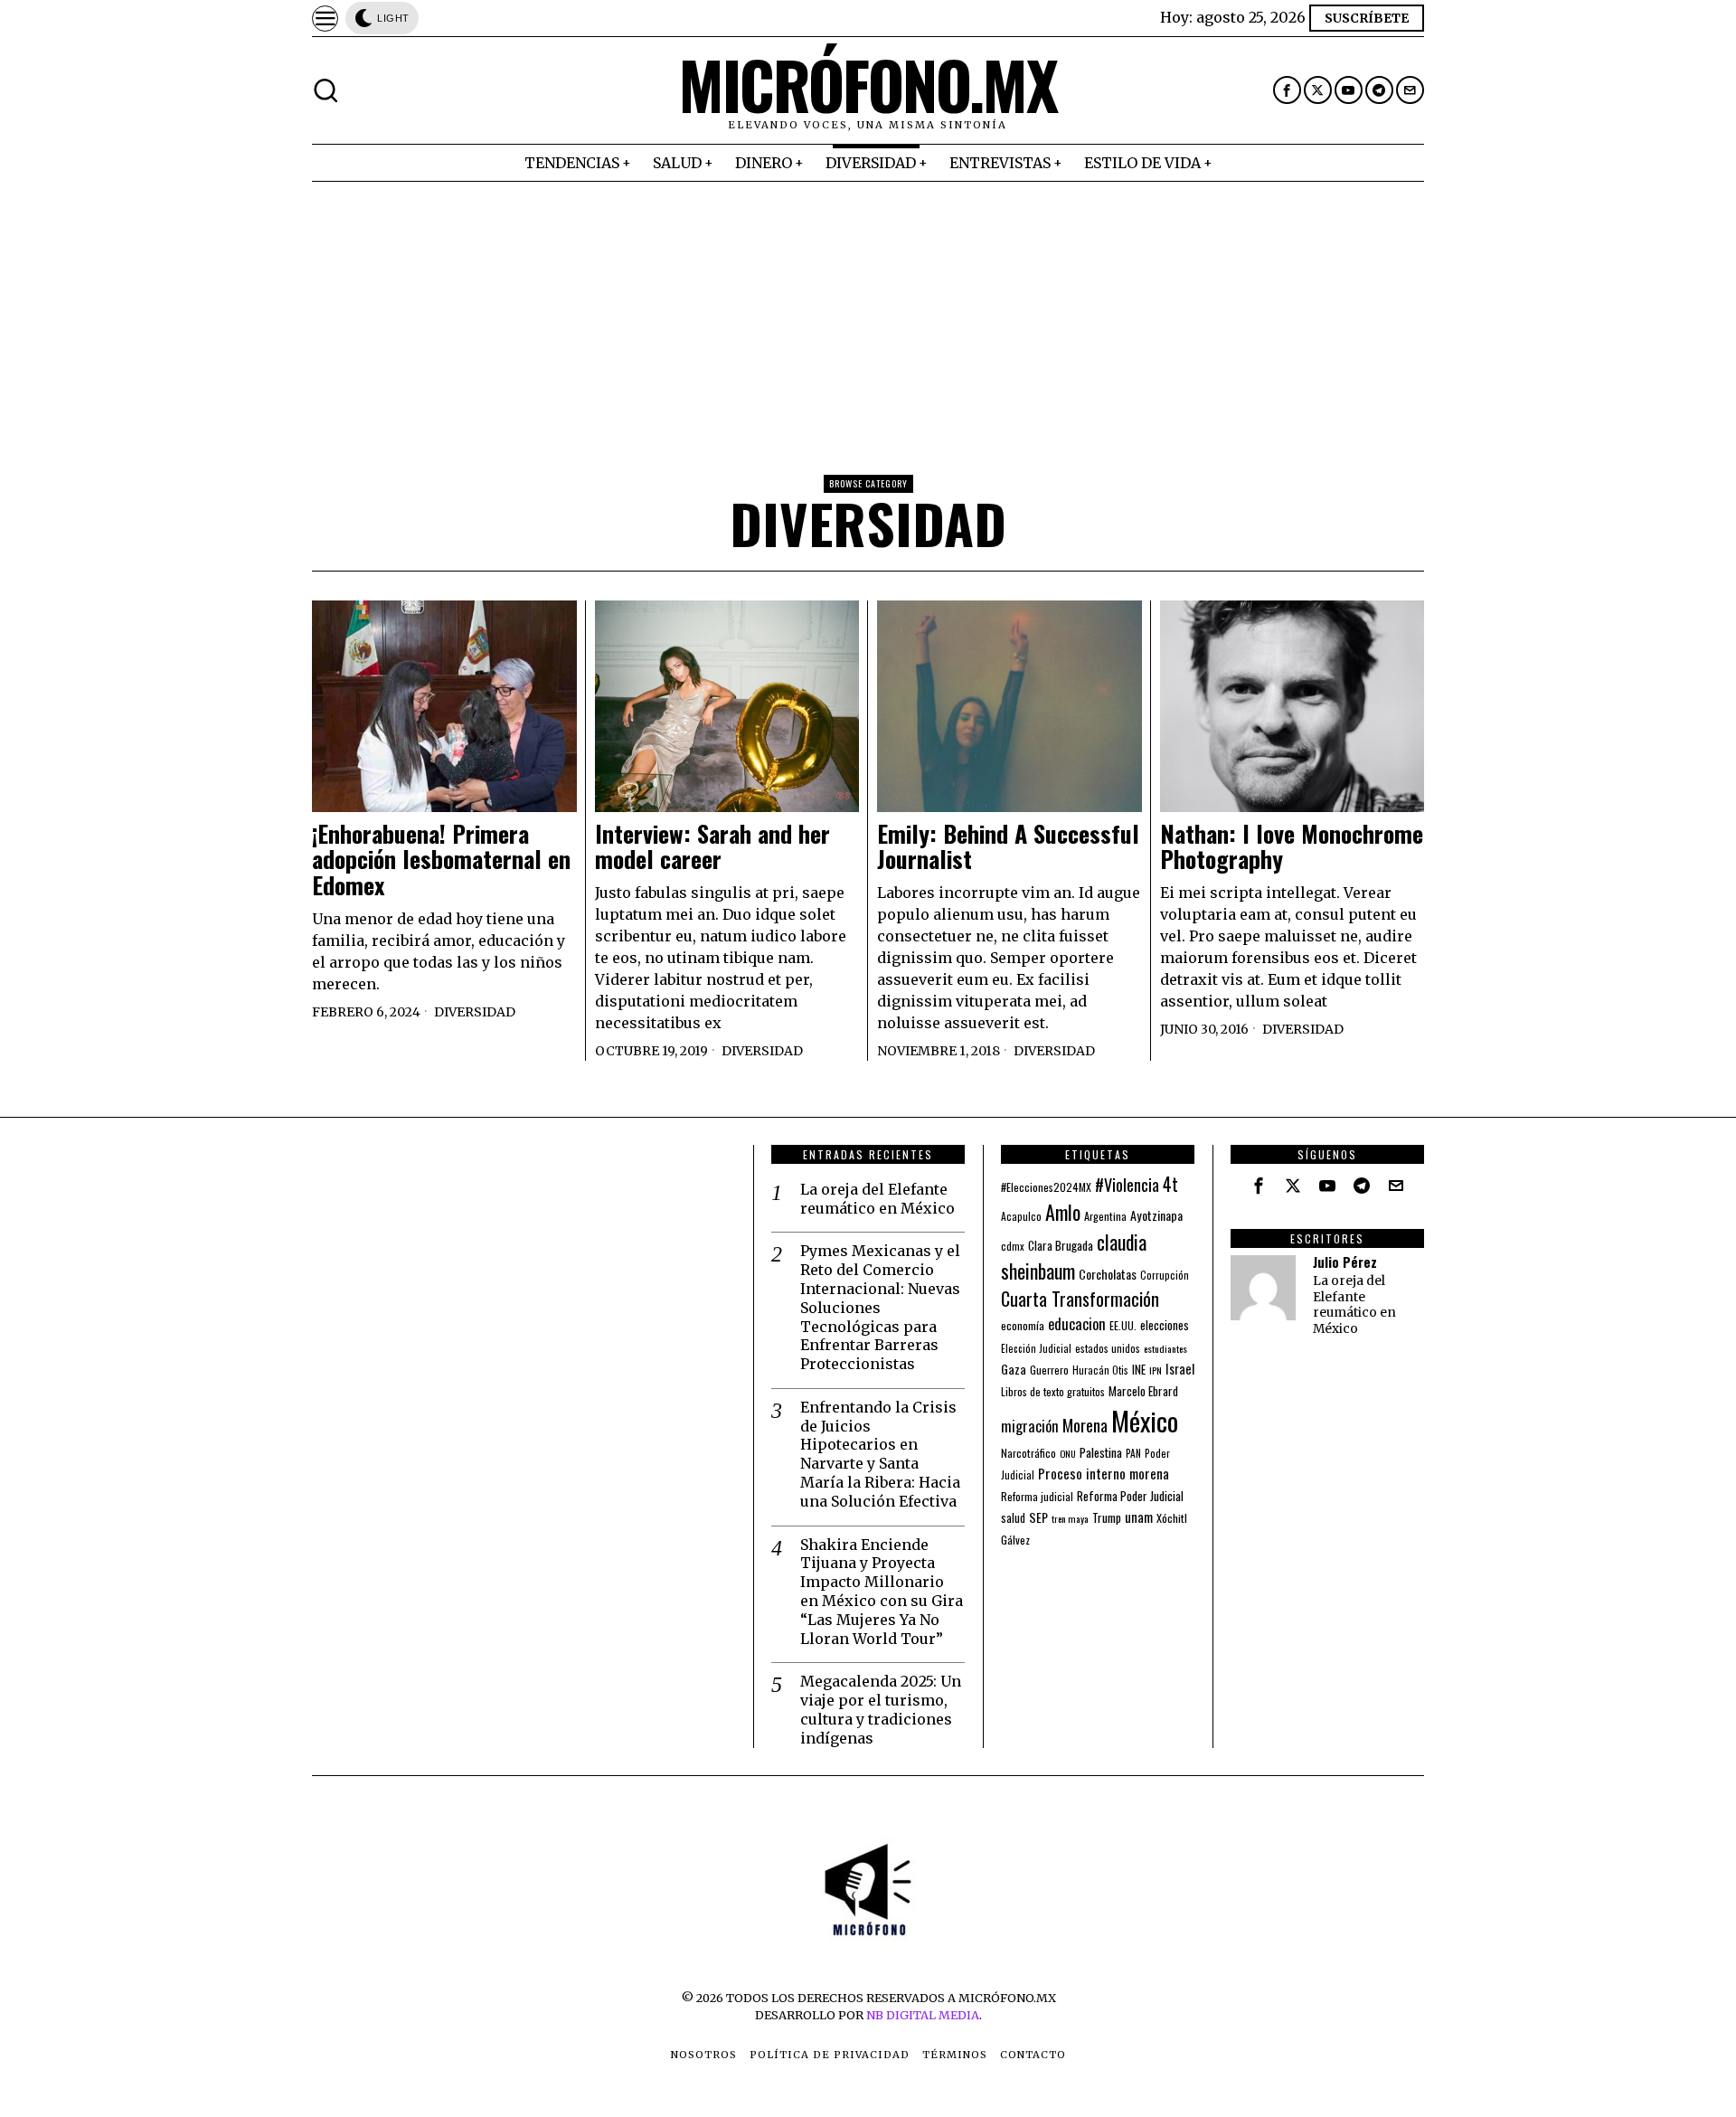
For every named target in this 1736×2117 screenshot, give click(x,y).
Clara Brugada (1061, 1245)
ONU (1068, 1453)
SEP (1038, 1517)
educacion (1077, 1323)
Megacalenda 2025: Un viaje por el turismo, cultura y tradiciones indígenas (881, 1709)
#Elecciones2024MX (1046, 1187)
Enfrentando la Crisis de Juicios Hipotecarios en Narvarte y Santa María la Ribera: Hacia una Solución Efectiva (880, 1454)
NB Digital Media (923, 2015)
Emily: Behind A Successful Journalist (1008, 847)
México (1145, 1420)
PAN (1133, 1453)
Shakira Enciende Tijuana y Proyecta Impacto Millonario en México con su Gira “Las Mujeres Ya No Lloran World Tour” (882, 1592)
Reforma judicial (1037, 1496)
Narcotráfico (1028, 1453)
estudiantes (1165, 1348)
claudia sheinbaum (1074, 1256)
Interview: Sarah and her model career (712, 847)
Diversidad (475, 1012)
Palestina (1101, 1452)
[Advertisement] (868, 317)
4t (1170, 1184)
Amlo (1063, 1212)
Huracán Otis (1100, 1370)
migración (1030, 1426)
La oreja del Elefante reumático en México (877, 1199)
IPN (1156, 1370)
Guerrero (1049, 1370)
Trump (1107, 1517)
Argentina (1105, 1216)
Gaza (1014, 1369)
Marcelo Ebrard (1143, 1391)
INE (1139, 1369)
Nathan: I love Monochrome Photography (1292, 847)
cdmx (1013, 1246)
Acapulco (1021, 1216)
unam (1139, 1517)
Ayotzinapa (1156, 1215)
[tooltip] (1287, 90)
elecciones (1165, 1325)
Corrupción (1165, 1275)
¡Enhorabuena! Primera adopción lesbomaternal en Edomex (441, 860)
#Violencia (1127, 1184)
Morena (1085, 1425)
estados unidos (1108, 1348)
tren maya (1070, 1518)
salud (1013, 1518)
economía (1023, 1325)
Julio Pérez (1345, 1262)
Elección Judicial (1036, 1348)
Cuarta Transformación (1080, 1299)
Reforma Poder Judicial (1130, 1496)
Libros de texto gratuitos (1053, 1391)
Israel (1180, 1369)
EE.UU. (1123, 1325)
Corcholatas (1108, 1274)
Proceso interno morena (1104, 1473)
